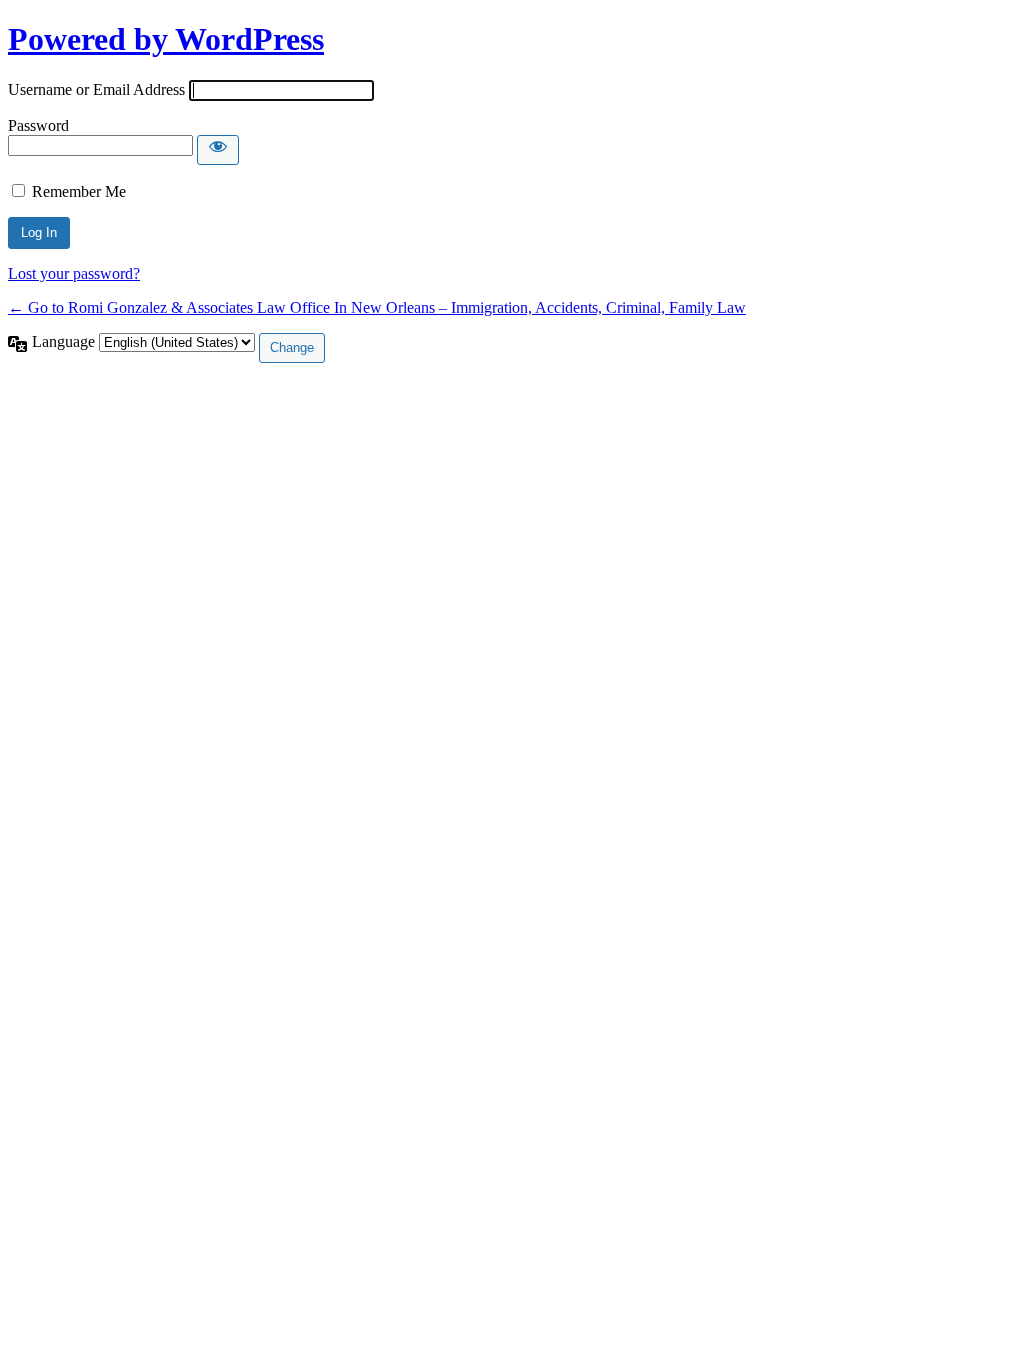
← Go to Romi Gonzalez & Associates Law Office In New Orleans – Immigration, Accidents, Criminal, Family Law (377, 307)
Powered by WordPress (166, 39)
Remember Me (79, 191)
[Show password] (218, 150)
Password (38, 125)
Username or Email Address (96, 89)
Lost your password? (74, 273)
